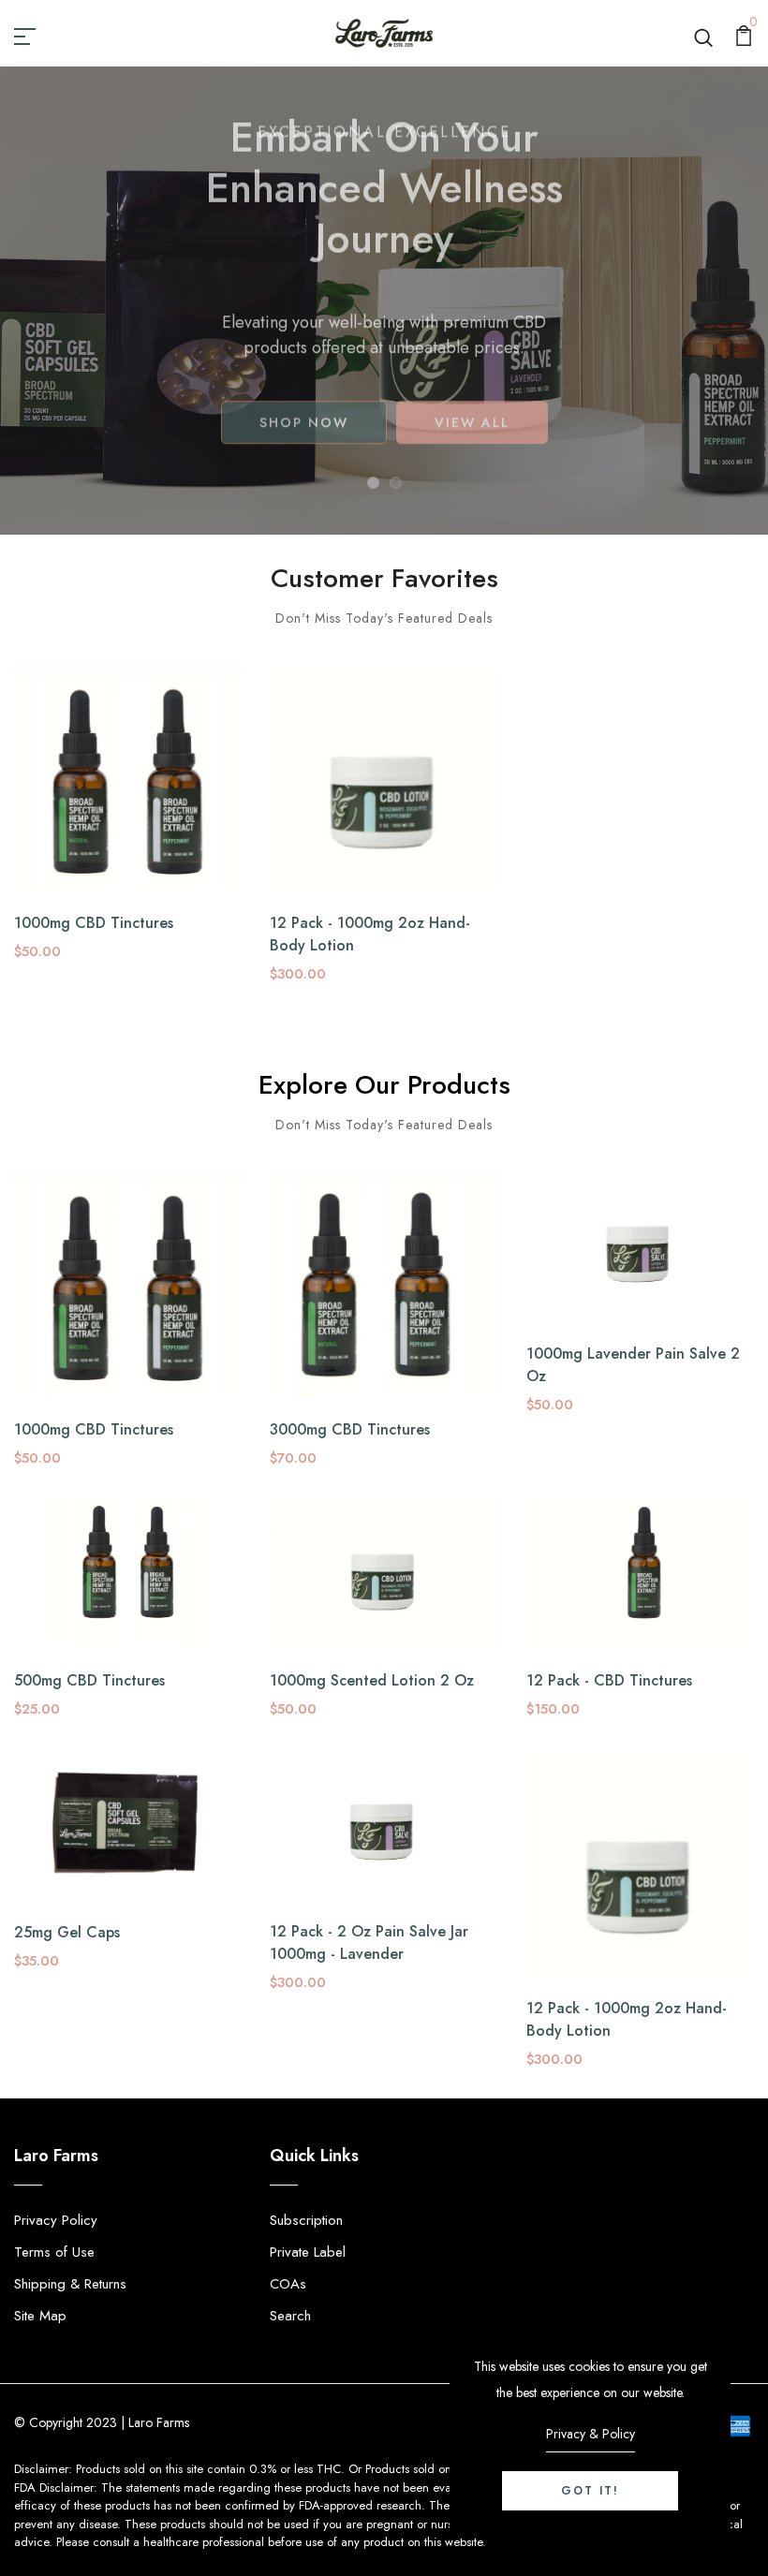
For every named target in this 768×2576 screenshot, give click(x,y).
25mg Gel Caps (67, 1932)
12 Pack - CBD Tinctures (609, 1680)
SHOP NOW (304, 446)
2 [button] (396, 483)
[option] (384, 301)
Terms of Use (54, 2252)
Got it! (590, 2491)
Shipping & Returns (70, 2284)
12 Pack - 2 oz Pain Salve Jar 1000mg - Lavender (369, 1943)
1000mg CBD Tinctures (94, 923)
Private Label (308, 2252)
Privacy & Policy (591, 2434)
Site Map (40, 2316)
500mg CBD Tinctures (89, 1680)
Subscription (306, 2220)
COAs (288, 2284)
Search (290, 2316)
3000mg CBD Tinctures (350, 1429)
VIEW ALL (472, 446)
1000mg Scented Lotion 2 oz (372, 1680)
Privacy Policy (56, 2220)
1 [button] (373, 483)
